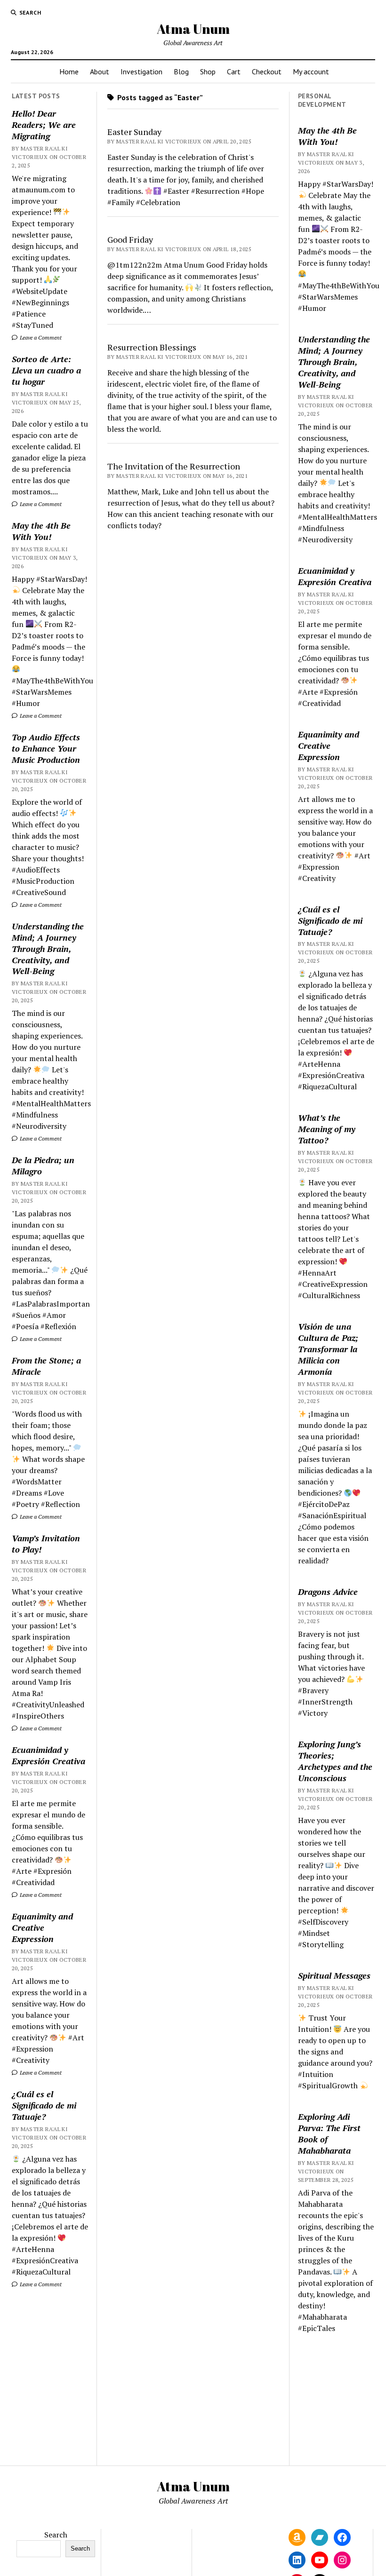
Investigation (141, 71)
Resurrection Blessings (152, 347)
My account (311, 71)
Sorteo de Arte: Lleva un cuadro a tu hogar (46, 370)
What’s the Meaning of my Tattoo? (327, 1129)
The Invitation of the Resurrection (174, 466)
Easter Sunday (134, 132)
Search (56, 2535)
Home (69, 71)
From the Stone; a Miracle (46, 1366)
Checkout (267, 71)
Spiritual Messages (334, 1975)
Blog (181, 71)
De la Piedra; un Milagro (43, 1165)
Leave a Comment (40, 337)
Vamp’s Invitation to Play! (46, 1544)
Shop (208, 71)
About (100, 71)
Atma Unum (193, 29)
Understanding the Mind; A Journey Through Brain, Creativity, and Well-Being (48, 949)
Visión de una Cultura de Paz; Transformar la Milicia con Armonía (328, 1349)
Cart (234, 71)
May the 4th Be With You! (41, 531)
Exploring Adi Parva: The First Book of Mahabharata (329, 2133)
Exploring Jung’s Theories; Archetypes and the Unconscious (335, 1761)
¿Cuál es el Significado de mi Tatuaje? (44, 2105)
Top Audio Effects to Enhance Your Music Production (46, 748)
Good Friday (130, 239)
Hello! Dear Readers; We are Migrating (44, 125)
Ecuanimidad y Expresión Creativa (48, 1755)
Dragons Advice (328, 1592)
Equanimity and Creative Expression (42, 1927)
